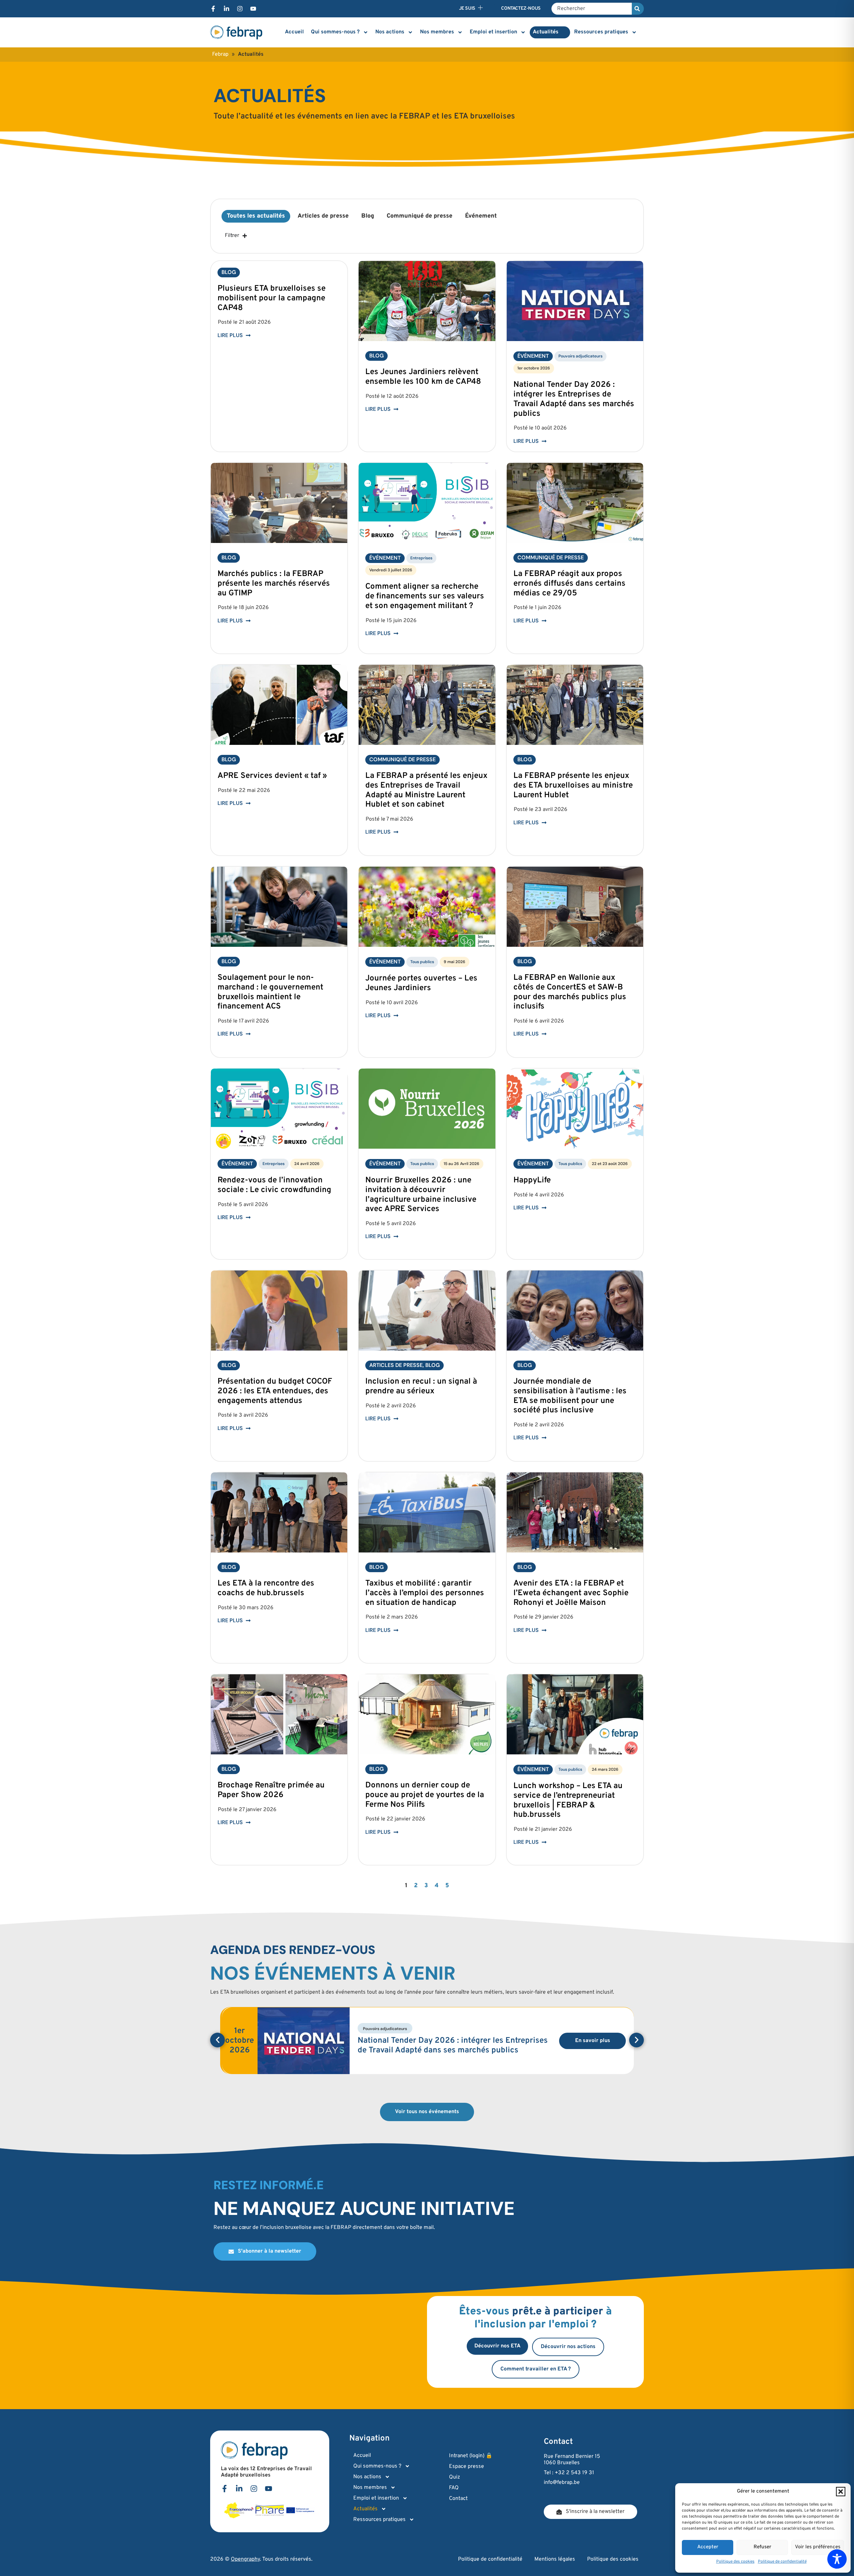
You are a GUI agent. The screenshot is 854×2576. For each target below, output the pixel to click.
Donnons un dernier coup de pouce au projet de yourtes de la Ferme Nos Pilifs (425, 1795)
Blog (368, 216)
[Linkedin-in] (227, 9)
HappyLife (532, 1180)
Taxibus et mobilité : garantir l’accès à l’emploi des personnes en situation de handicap (425, 1593)
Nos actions (390, 32)
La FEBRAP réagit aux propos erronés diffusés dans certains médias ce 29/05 (569, 584)
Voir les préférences (818, 2547)
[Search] (638, 9)
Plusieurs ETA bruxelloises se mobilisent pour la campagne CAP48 (272, 298)
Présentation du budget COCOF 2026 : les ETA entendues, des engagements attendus (275, 1391)
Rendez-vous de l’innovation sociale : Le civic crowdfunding (274, 1185)
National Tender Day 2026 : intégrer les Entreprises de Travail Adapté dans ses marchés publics (574, 399)
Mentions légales (555, 2559)
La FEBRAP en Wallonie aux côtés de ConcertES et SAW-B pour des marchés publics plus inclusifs (570, 992)
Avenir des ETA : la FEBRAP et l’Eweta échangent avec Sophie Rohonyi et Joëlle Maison (571, 1593)
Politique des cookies (735, 2562)
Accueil (294, 32)
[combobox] (592, 9)
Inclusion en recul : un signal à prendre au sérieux (421, 1386)
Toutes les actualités (256, 216)
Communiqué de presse (419, 216)
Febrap (220, 54)
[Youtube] (253, 9)
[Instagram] (240, 9)
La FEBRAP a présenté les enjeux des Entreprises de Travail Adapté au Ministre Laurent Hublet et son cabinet (426, 790)
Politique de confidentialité (782, 2562)
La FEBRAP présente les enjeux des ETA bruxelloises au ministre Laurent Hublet (573, 786)
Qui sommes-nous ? (335, 32)
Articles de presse (323, 216)
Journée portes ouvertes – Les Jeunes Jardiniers (421, 983)
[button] (841, 2492)
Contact (458, 2499)
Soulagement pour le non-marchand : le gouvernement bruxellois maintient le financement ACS (270, 992)
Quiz (455, 2477)
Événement (481, 216)
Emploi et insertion (493, 32)
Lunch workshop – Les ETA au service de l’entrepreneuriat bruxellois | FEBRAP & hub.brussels (568, 1800)
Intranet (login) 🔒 (471, 2456)
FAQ (454, 2488)
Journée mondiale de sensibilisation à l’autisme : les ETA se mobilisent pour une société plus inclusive (570, 1396)
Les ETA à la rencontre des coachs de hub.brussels (266, 1588)
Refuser (762, 2547)
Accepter (708, 2547)
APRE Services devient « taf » (272, 776)
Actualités (546, 32)
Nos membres (437, 32)
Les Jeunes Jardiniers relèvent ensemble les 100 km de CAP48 (423, 377)
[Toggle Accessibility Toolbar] (837, 2559)
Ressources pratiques (601, 32)
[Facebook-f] (213, 9)
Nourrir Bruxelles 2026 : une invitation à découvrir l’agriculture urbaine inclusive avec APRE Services (421, 1195)
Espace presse (467, 2467)
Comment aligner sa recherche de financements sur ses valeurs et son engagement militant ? (425, 596)
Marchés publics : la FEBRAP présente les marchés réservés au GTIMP (274, 584)
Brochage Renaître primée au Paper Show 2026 (271, 1790)
